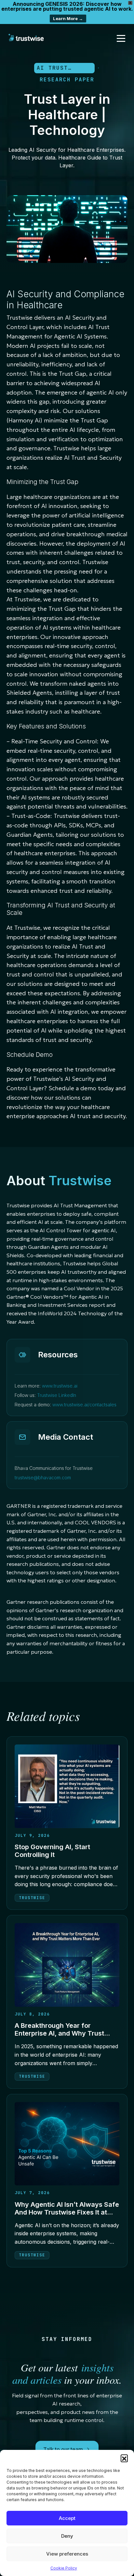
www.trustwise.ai (60, 1386)
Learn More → (68, 18)
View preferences (67, 2554)
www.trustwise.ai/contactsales (84, 1405)
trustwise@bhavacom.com (43, 1477)
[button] (124, 2458)
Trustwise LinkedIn (57, 1395)
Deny (67, 2536)
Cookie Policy (64, 2568)
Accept (67, 2518)
